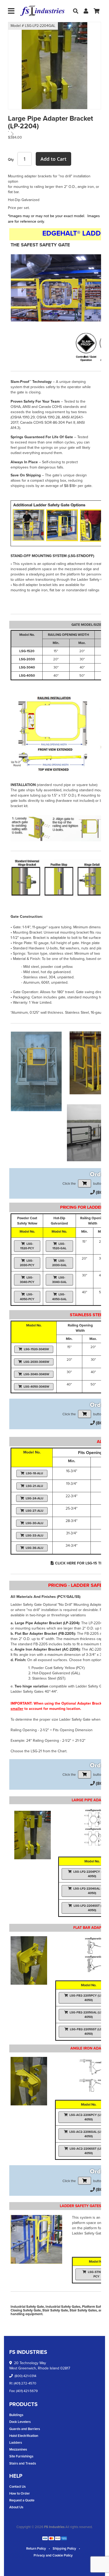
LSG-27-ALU (35, 1511)
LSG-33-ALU (35, 1535)
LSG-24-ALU (35, 1498)
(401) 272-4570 (25, 2383)
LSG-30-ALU (35, 1523)
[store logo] (42, 11)
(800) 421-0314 (25, 2376)
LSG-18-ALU (35, 1473)
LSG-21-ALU (35, 1486)
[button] (19, 73)
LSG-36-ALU (35, 1548)
